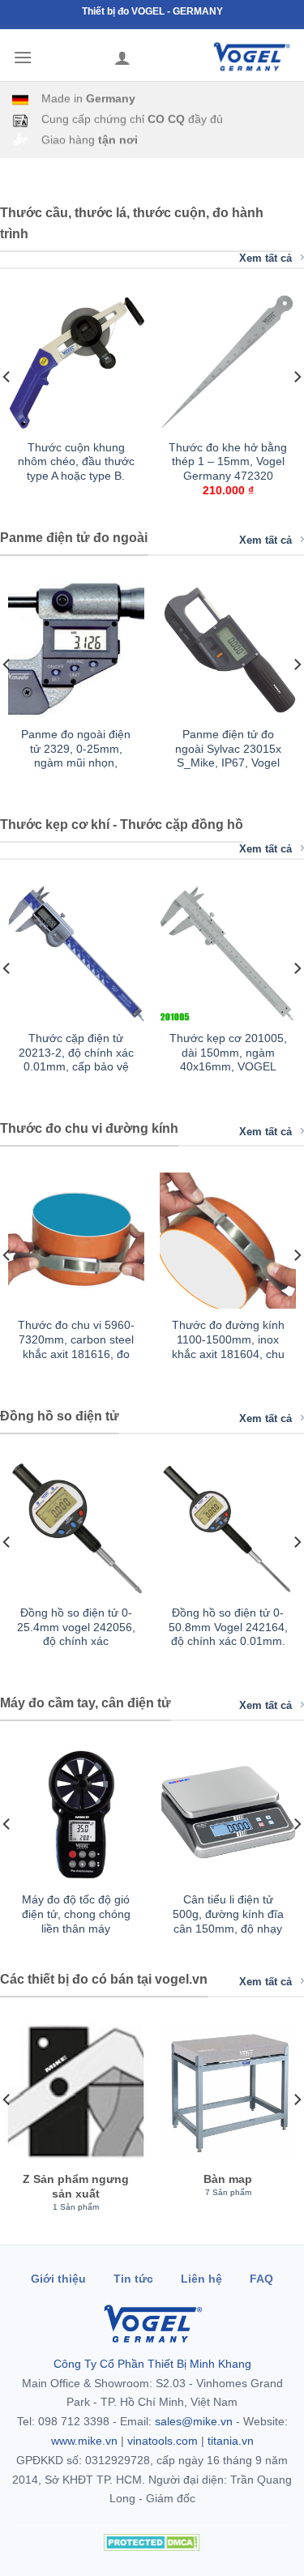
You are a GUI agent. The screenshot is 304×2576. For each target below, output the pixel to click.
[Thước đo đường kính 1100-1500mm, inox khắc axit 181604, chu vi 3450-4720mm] (228, 1241)
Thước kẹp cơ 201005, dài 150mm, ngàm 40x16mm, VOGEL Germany (228, 1060)
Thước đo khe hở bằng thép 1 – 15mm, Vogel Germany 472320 (228, 462)
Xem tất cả (265, 258)
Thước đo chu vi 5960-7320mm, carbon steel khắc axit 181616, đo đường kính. (76, 1347)
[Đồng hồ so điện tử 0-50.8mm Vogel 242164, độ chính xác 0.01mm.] (228, 1528)
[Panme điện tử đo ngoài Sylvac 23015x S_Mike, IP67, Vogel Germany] (228, 650)
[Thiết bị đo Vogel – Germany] (251, 57)
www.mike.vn (84, 2441)
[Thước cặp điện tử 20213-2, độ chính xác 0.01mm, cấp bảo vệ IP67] (76, 954)
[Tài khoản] (122, 58)
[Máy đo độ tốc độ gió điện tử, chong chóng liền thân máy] (76, 1815)
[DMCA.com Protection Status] (152, 2542)
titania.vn (231, 2441)
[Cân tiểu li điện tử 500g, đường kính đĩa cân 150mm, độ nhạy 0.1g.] (228, 1815)
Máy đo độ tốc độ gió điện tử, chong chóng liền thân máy (76, 1914)
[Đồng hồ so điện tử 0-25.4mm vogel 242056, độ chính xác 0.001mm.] (76, 1528)
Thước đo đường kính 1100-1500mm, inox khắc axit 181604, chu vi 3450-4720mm (228, 1347)
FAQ (261, 2279)
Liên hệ (201, 2279)
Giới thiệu (58, 2279)
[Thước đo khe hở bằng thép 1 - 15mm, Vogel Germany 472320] (228, 363)
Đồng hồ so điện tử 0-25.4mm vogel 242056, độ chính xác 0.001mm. (76, 1634)
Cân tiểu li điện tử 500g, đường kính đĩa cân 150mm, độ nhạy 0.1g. (228, 1921)
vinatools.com (163, 2441)
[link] (76, 411)
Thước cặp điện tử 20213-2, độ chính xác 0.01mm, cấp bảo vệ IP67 (76, 1060)
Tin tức (133, 2279)
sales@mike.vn (194, 2421)
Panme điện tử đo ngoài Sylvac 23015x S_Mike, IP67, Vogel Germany (228, 756)
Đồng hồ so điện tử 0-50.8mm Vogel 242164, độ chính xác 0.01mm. (228, 1627)
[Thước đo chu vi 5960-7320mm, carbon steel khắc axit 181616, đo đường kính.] (76, 1241)
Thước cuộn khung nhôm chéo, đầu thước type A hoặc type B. (76, 462)
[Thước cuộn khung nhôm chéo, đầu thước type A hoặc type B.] (76, 363)
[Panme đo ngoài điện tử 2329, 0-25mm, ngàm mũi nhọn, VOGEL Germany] (76, 650)
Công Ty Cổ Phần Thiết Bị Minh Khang (152, 2364)
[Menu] (23, 57)
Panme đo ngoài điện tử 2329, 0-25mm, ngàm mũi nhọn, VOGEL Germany (76, 756)
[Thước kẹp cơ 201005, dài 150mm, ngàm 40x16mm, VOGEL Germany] (228, 954)
